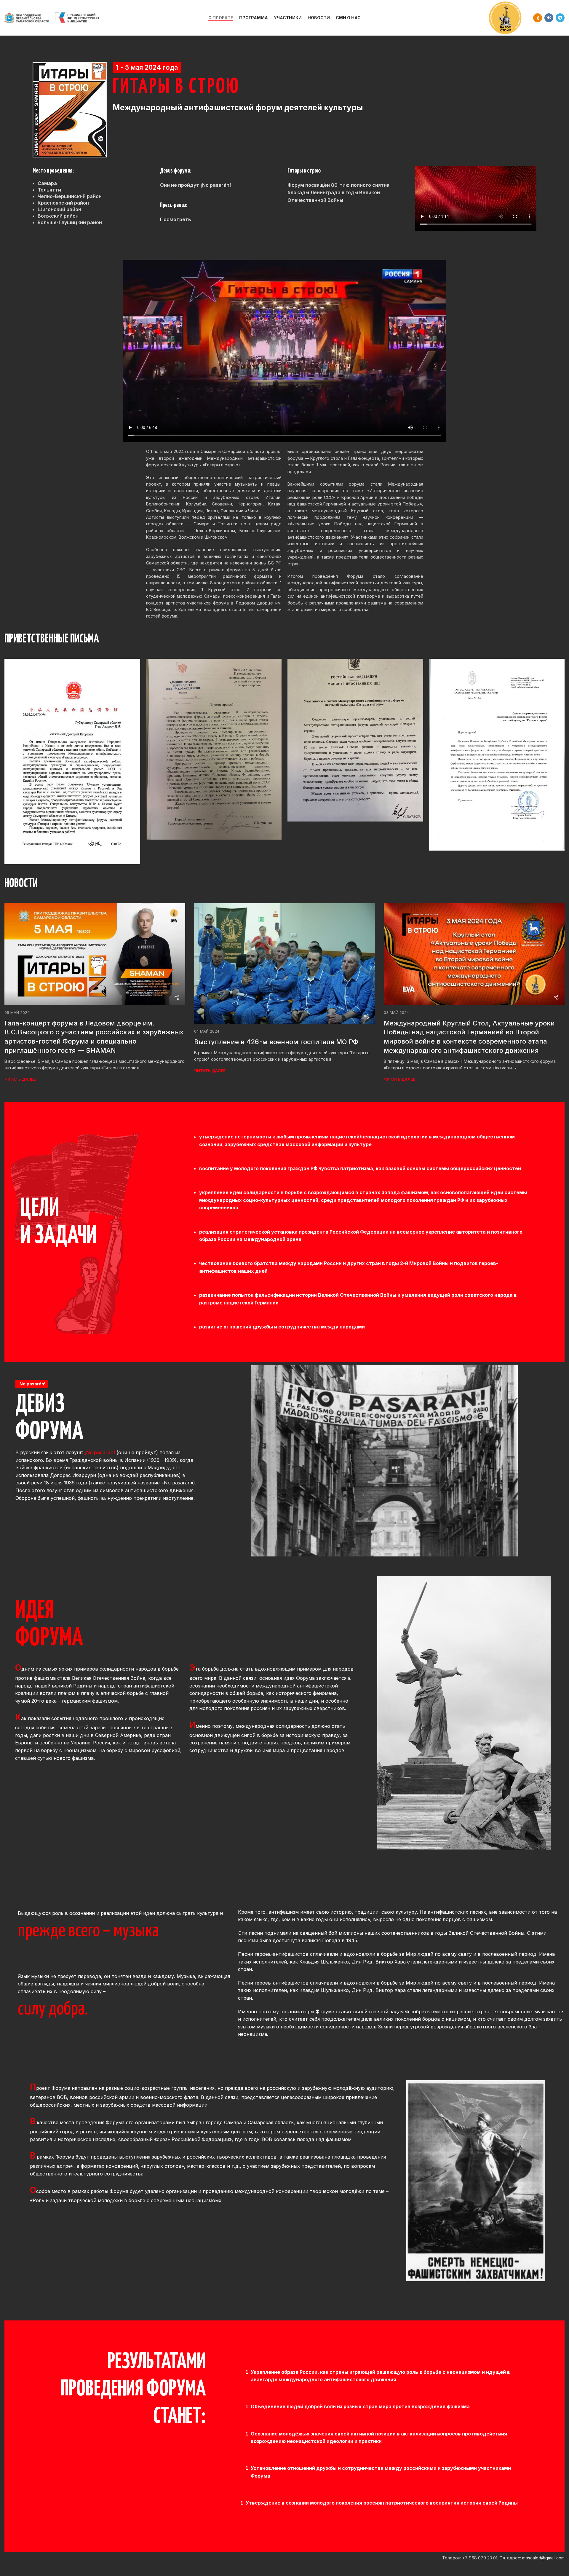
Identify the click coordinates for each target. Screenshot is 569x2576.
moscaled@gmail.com (543, 2558)
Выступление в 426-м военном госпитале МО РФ (276, 1042)
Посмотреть (176, 219)
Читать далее (20, 1079)
